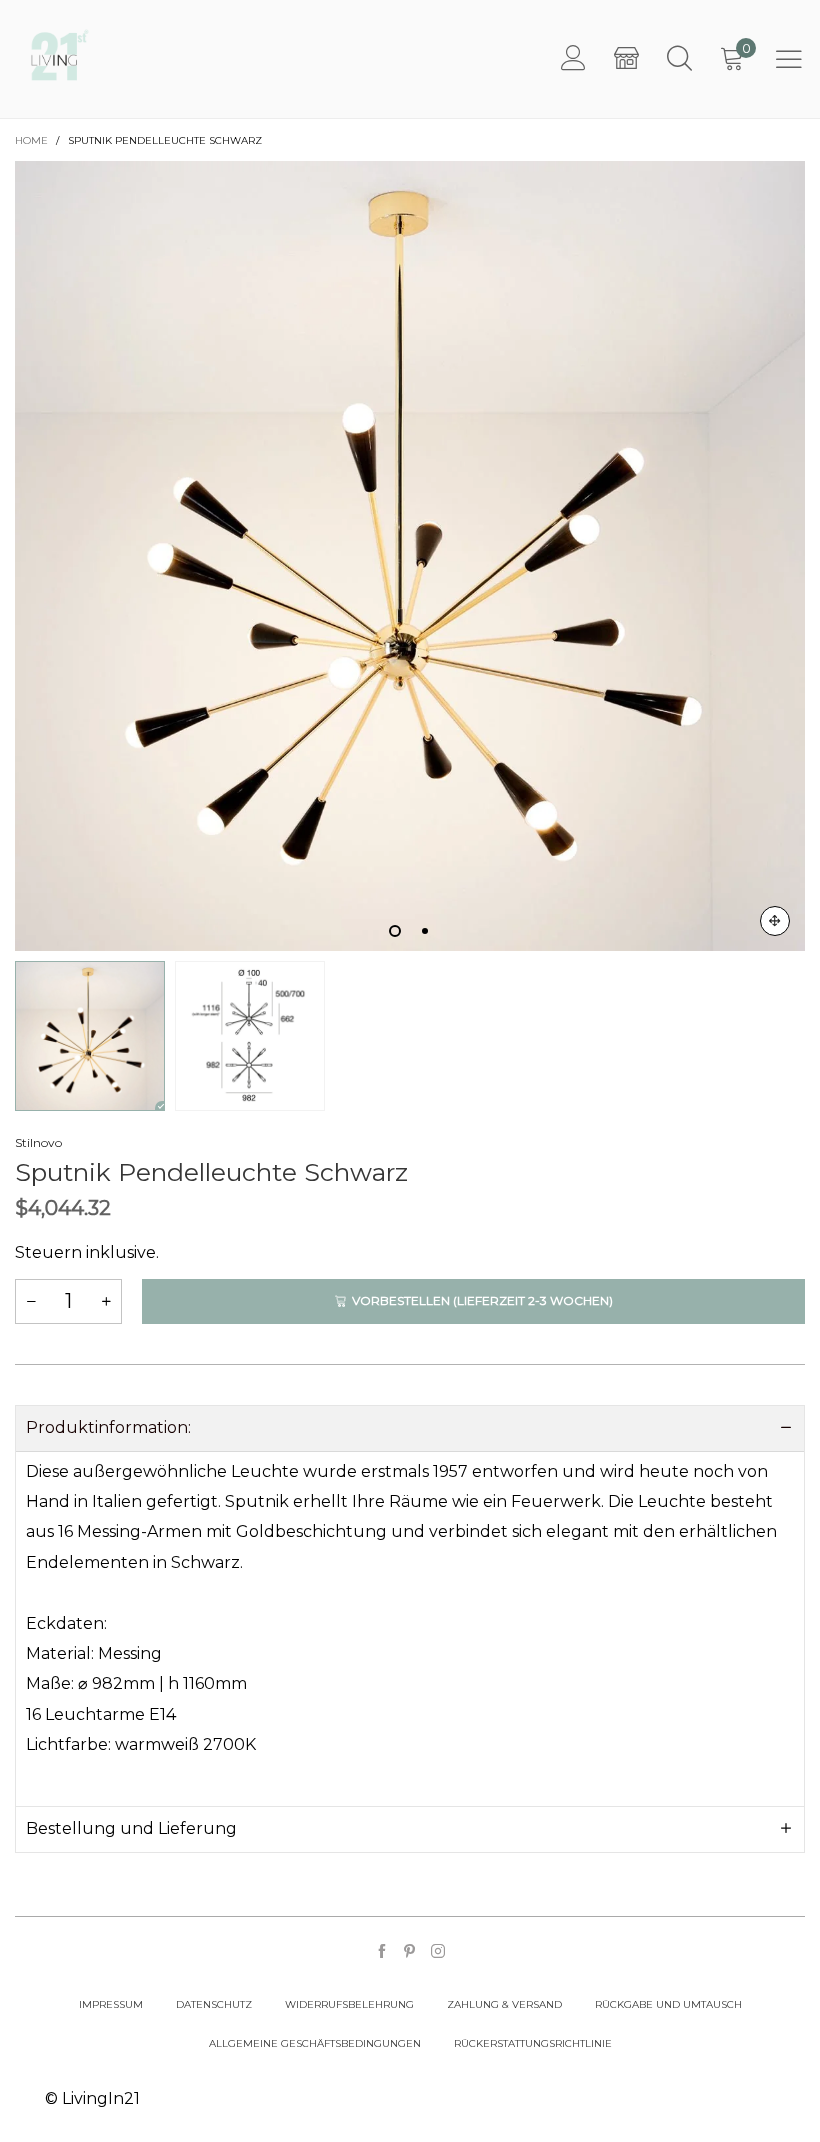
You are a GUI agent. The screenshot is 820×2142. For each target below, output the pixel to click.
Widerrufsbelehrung (349, 2004)
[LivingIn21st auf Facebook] (382, 1952)
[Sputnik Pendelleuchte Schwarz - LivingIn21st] (410, 556)
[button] (31, 1301)
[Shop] (626, 59)
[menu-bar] (789, 59)
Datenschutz (214, 2004)
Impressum (111, 2004)
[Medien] (775, 921)
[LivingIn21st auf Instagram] (438, 1952)
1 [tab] (395, 931)
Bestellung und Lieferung (131, 1828)
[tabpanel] (410, 556)
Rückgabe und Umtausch (668, 2004)
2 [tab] (425, 931)
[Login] (573, 59)
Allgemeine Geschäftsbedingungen (315, 2043)
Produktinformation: (108, 1427)
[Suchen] (679, 59)
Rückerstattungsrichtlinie (533, 2043)
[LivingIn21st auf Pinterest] (410, 1952)
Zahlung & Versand (504, 2004)
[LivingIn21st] (60, 55)
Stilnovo (38, 1142)
